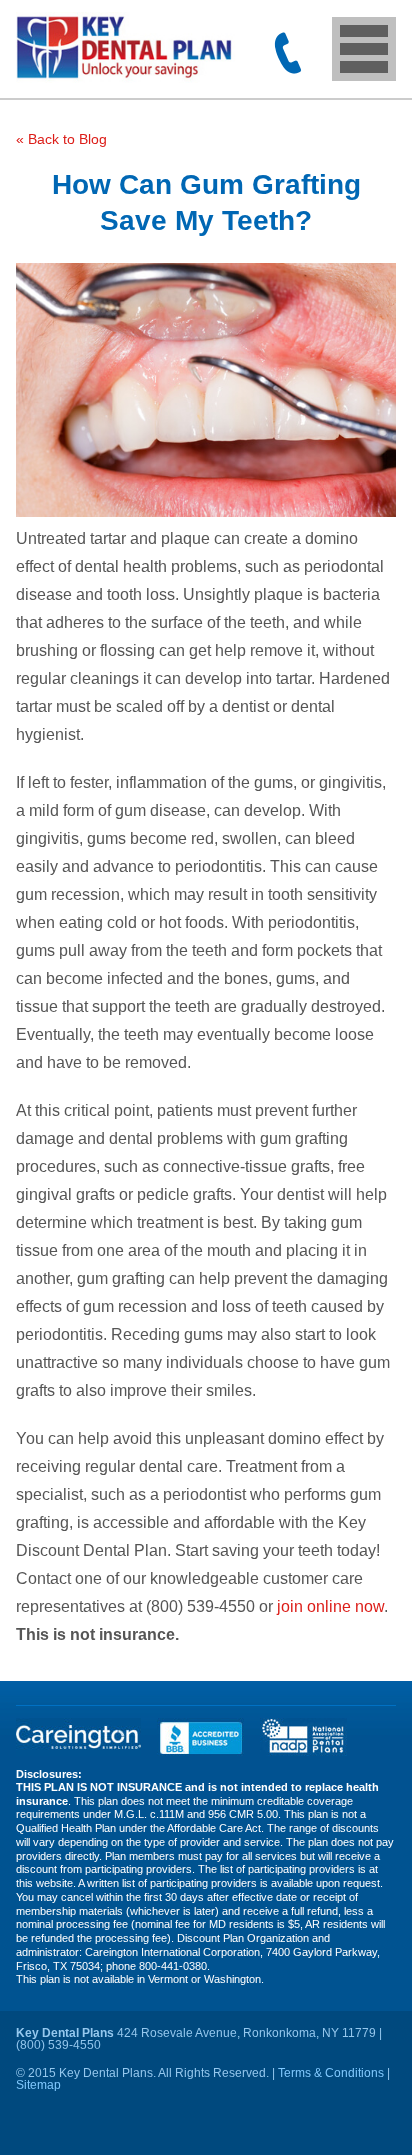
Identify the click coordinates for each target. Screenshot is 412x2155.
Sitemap (38, 2085)
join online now (330, 1606)
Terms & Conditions (331, 2073)
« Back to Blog (61, 139)
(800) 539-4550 (288, 53)
